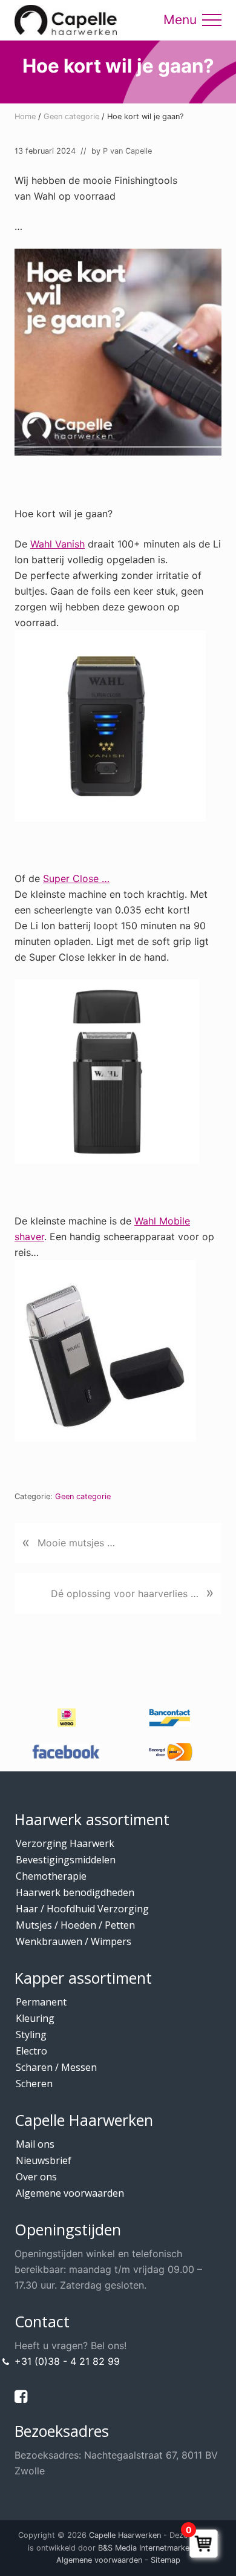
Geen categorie (83, 1496)
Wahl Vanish (57, 544)
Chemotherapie (51, 1876)
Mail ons (35, 2144)
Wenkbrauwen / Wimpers (74, 1941)
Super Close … (76, 878)
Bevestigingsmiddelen (66, 1860)
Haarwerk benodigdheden (75, 1892)
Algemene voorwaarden (70, 2193)
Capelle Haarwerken (125, 2535)
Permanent (41, 2002)
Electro (31, 2051)
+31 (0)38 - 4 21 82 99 (67, 2361)
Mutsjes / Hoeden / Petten (75, 1925)
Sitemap (166, 2560)
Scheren (34, 2084)
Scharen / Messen (56, 2067)
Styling (31, 2035)
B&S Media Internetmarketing (151, 2548)
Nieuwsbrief (44, 2160)
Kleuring (35, 2018)
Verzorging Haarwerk (65, 1843)
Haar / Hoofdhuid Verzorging (82, 1909)
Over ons (36, 2177)
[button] (212, 20)
